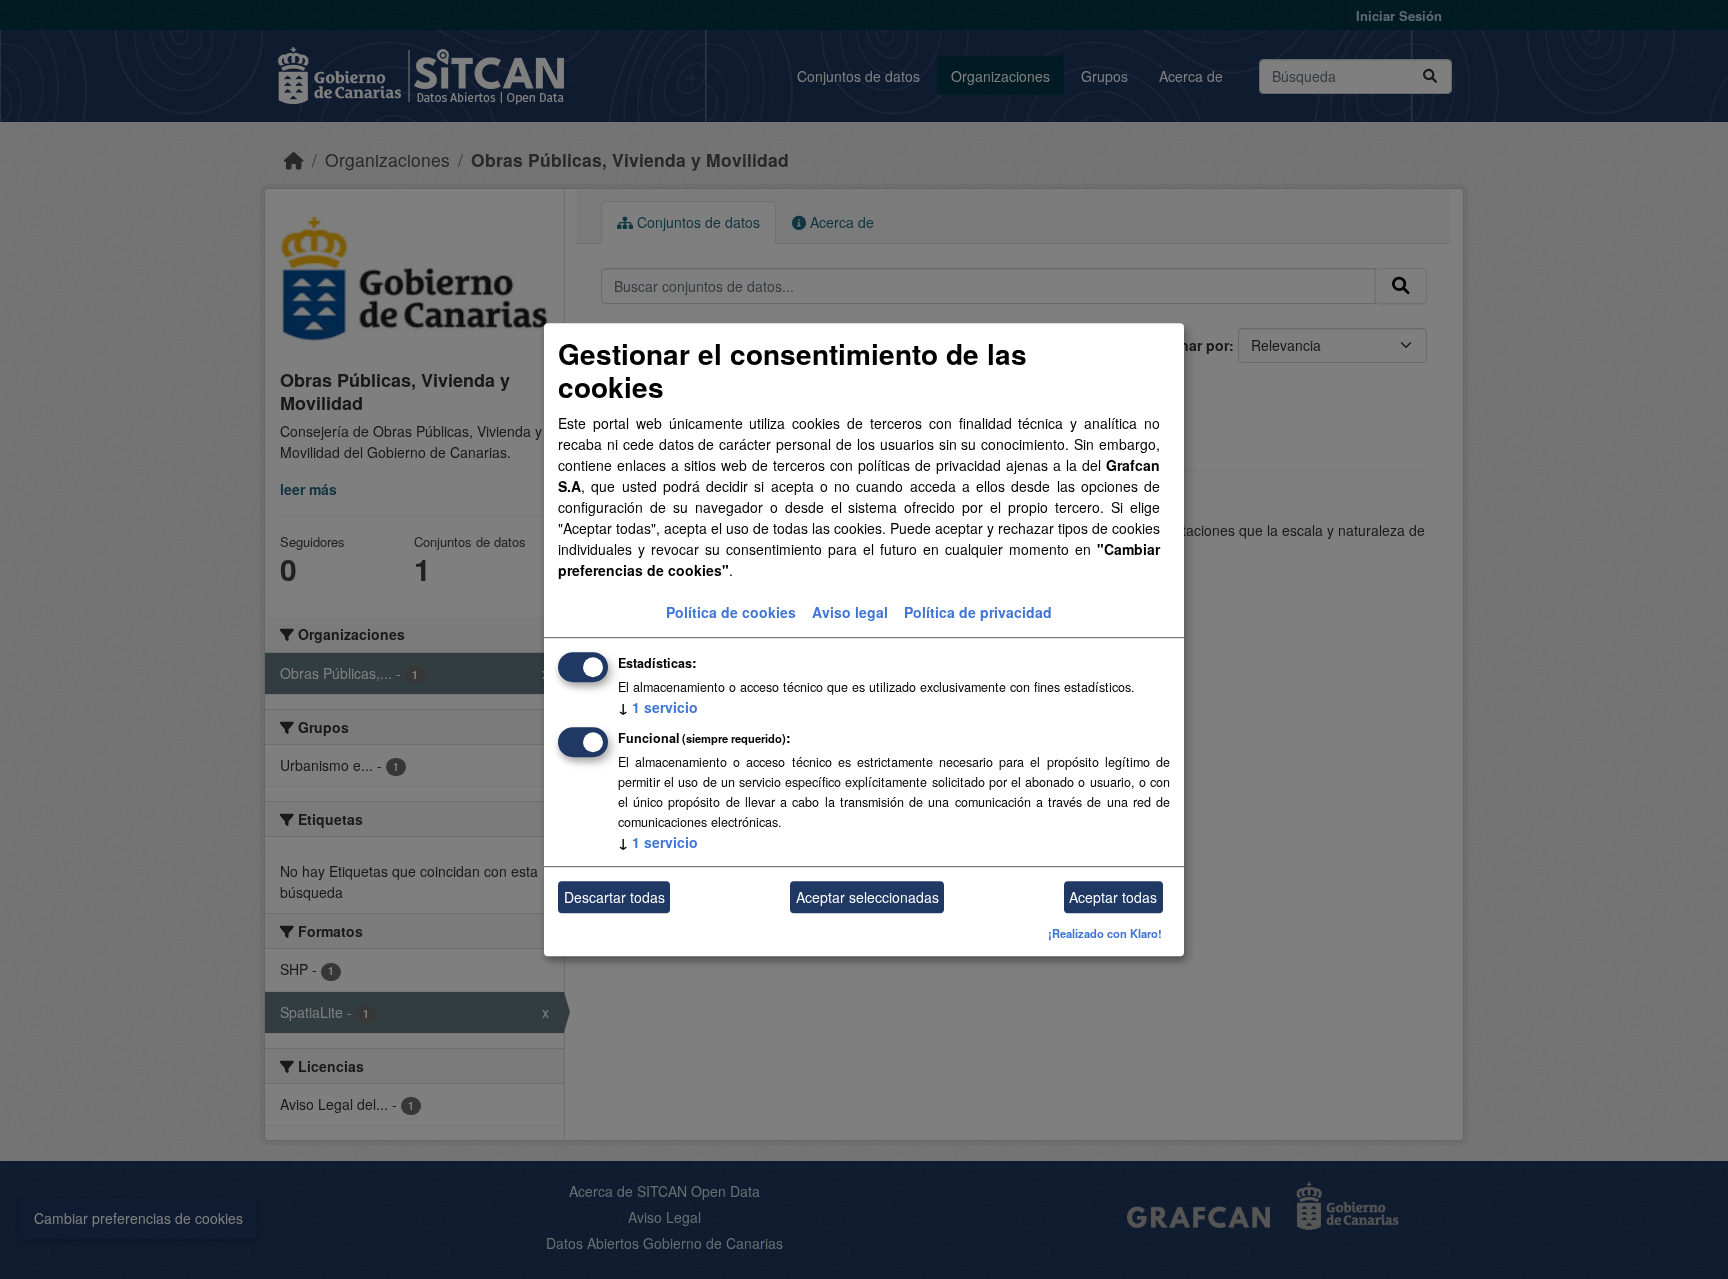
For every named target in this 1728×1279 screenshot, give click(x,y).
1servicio (658, 708)
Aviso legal (850, 613)
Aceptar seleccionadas (867, 897)
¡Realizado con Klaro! (1105, 934)
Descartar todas (614, 897)
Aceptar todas (1113, 897)
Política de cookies (731, 613)
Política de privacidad (978, 613)
